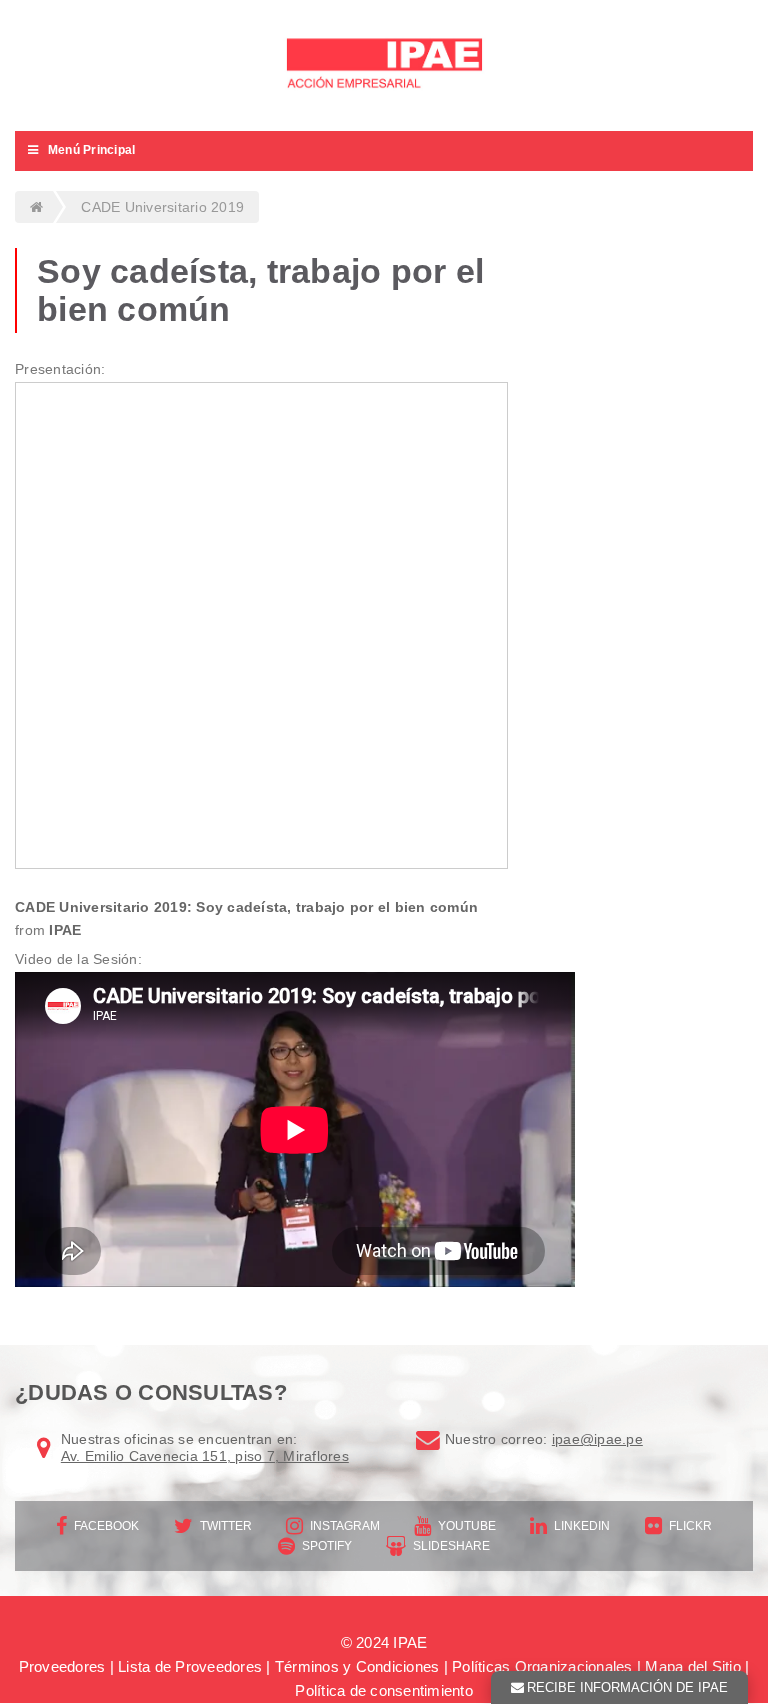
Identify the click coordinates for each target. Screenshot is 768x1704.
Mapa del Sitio (693, 1666)
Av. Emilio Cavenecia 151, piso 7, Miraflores (205, 1456)
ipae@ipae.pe (597, 1439)
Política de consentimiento (384, 1690)
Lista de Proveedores (190, 1666)
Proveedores (62, 1666)
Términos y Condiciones (357, 1666)
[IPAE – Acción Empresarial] (384, 65)
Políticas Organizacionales (542, 1666)
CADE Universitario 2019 (162, 207)
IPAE (65, 930)
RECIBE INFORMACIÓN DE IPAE (627, 1687)
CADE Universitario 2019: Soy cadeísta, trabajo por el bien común (246, 907)
